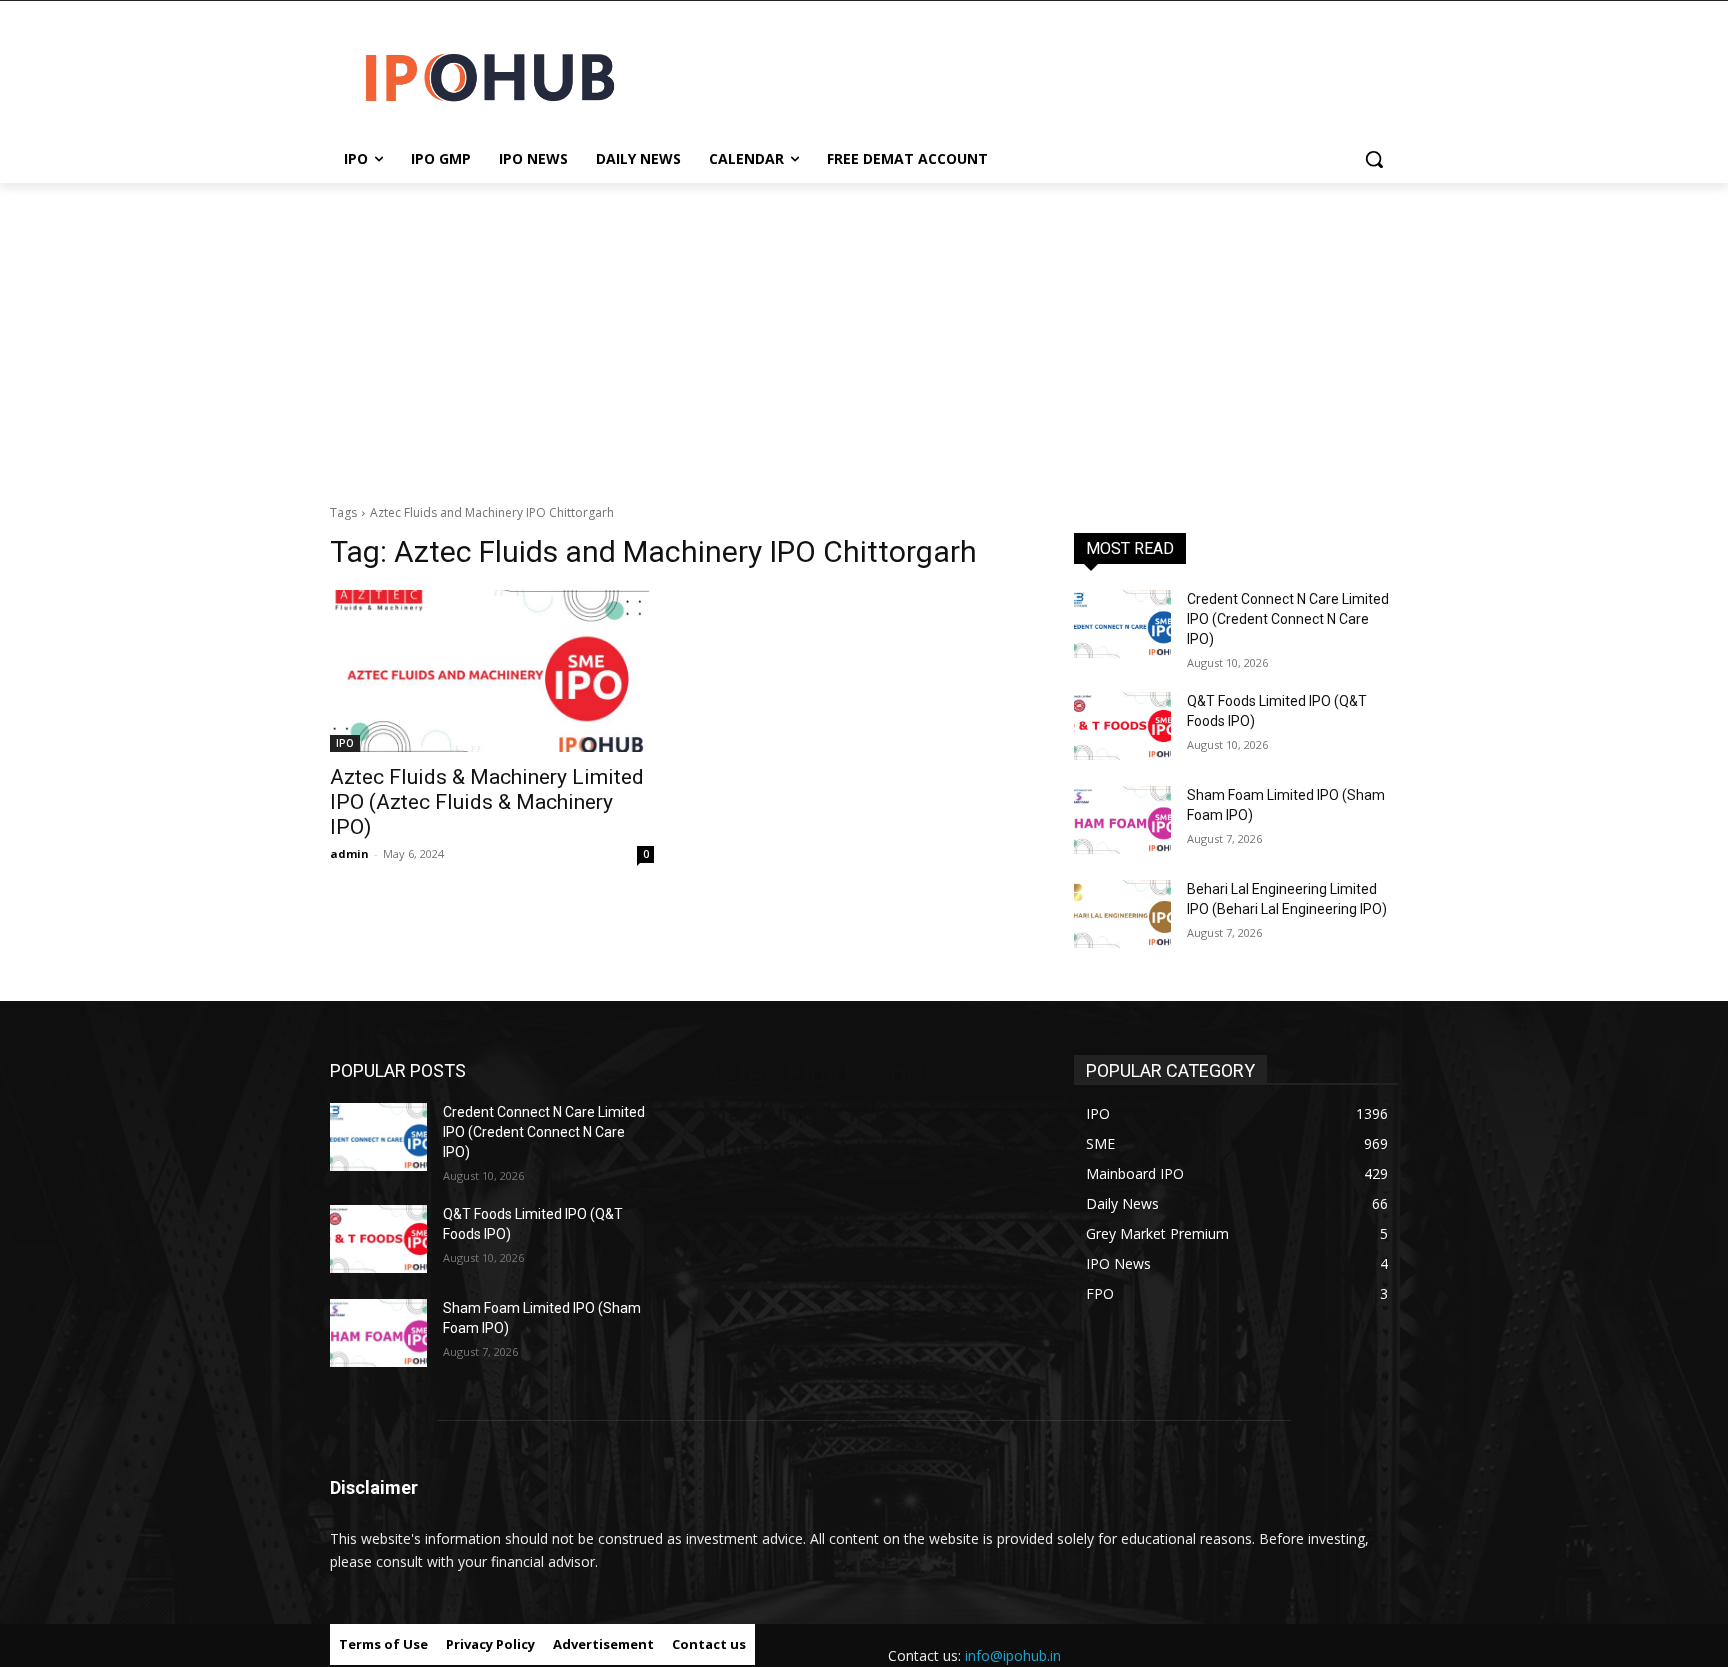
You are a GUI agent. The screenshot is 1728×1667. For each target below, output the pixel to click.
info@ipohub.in (1013, 1655)
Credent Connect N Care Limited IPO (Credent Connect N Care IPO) (1288, 618)
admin (349, 853)
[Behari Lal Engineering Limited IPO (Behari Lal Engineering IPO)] (1122, 914)
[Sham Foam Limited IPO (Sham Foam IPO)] (1122, 820)
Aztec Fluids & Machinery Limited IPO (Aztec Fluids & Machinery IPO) (487, 802)
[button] (1374, 159)
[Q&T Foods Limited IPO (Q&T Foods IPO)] (1122, 726)
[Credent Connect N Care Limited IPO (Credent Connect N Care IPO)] (1122, 624)
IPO (345, 743)
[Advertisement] (864, 333)
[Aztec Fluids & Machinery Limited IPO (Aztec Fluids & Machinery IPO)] (492, 671)
